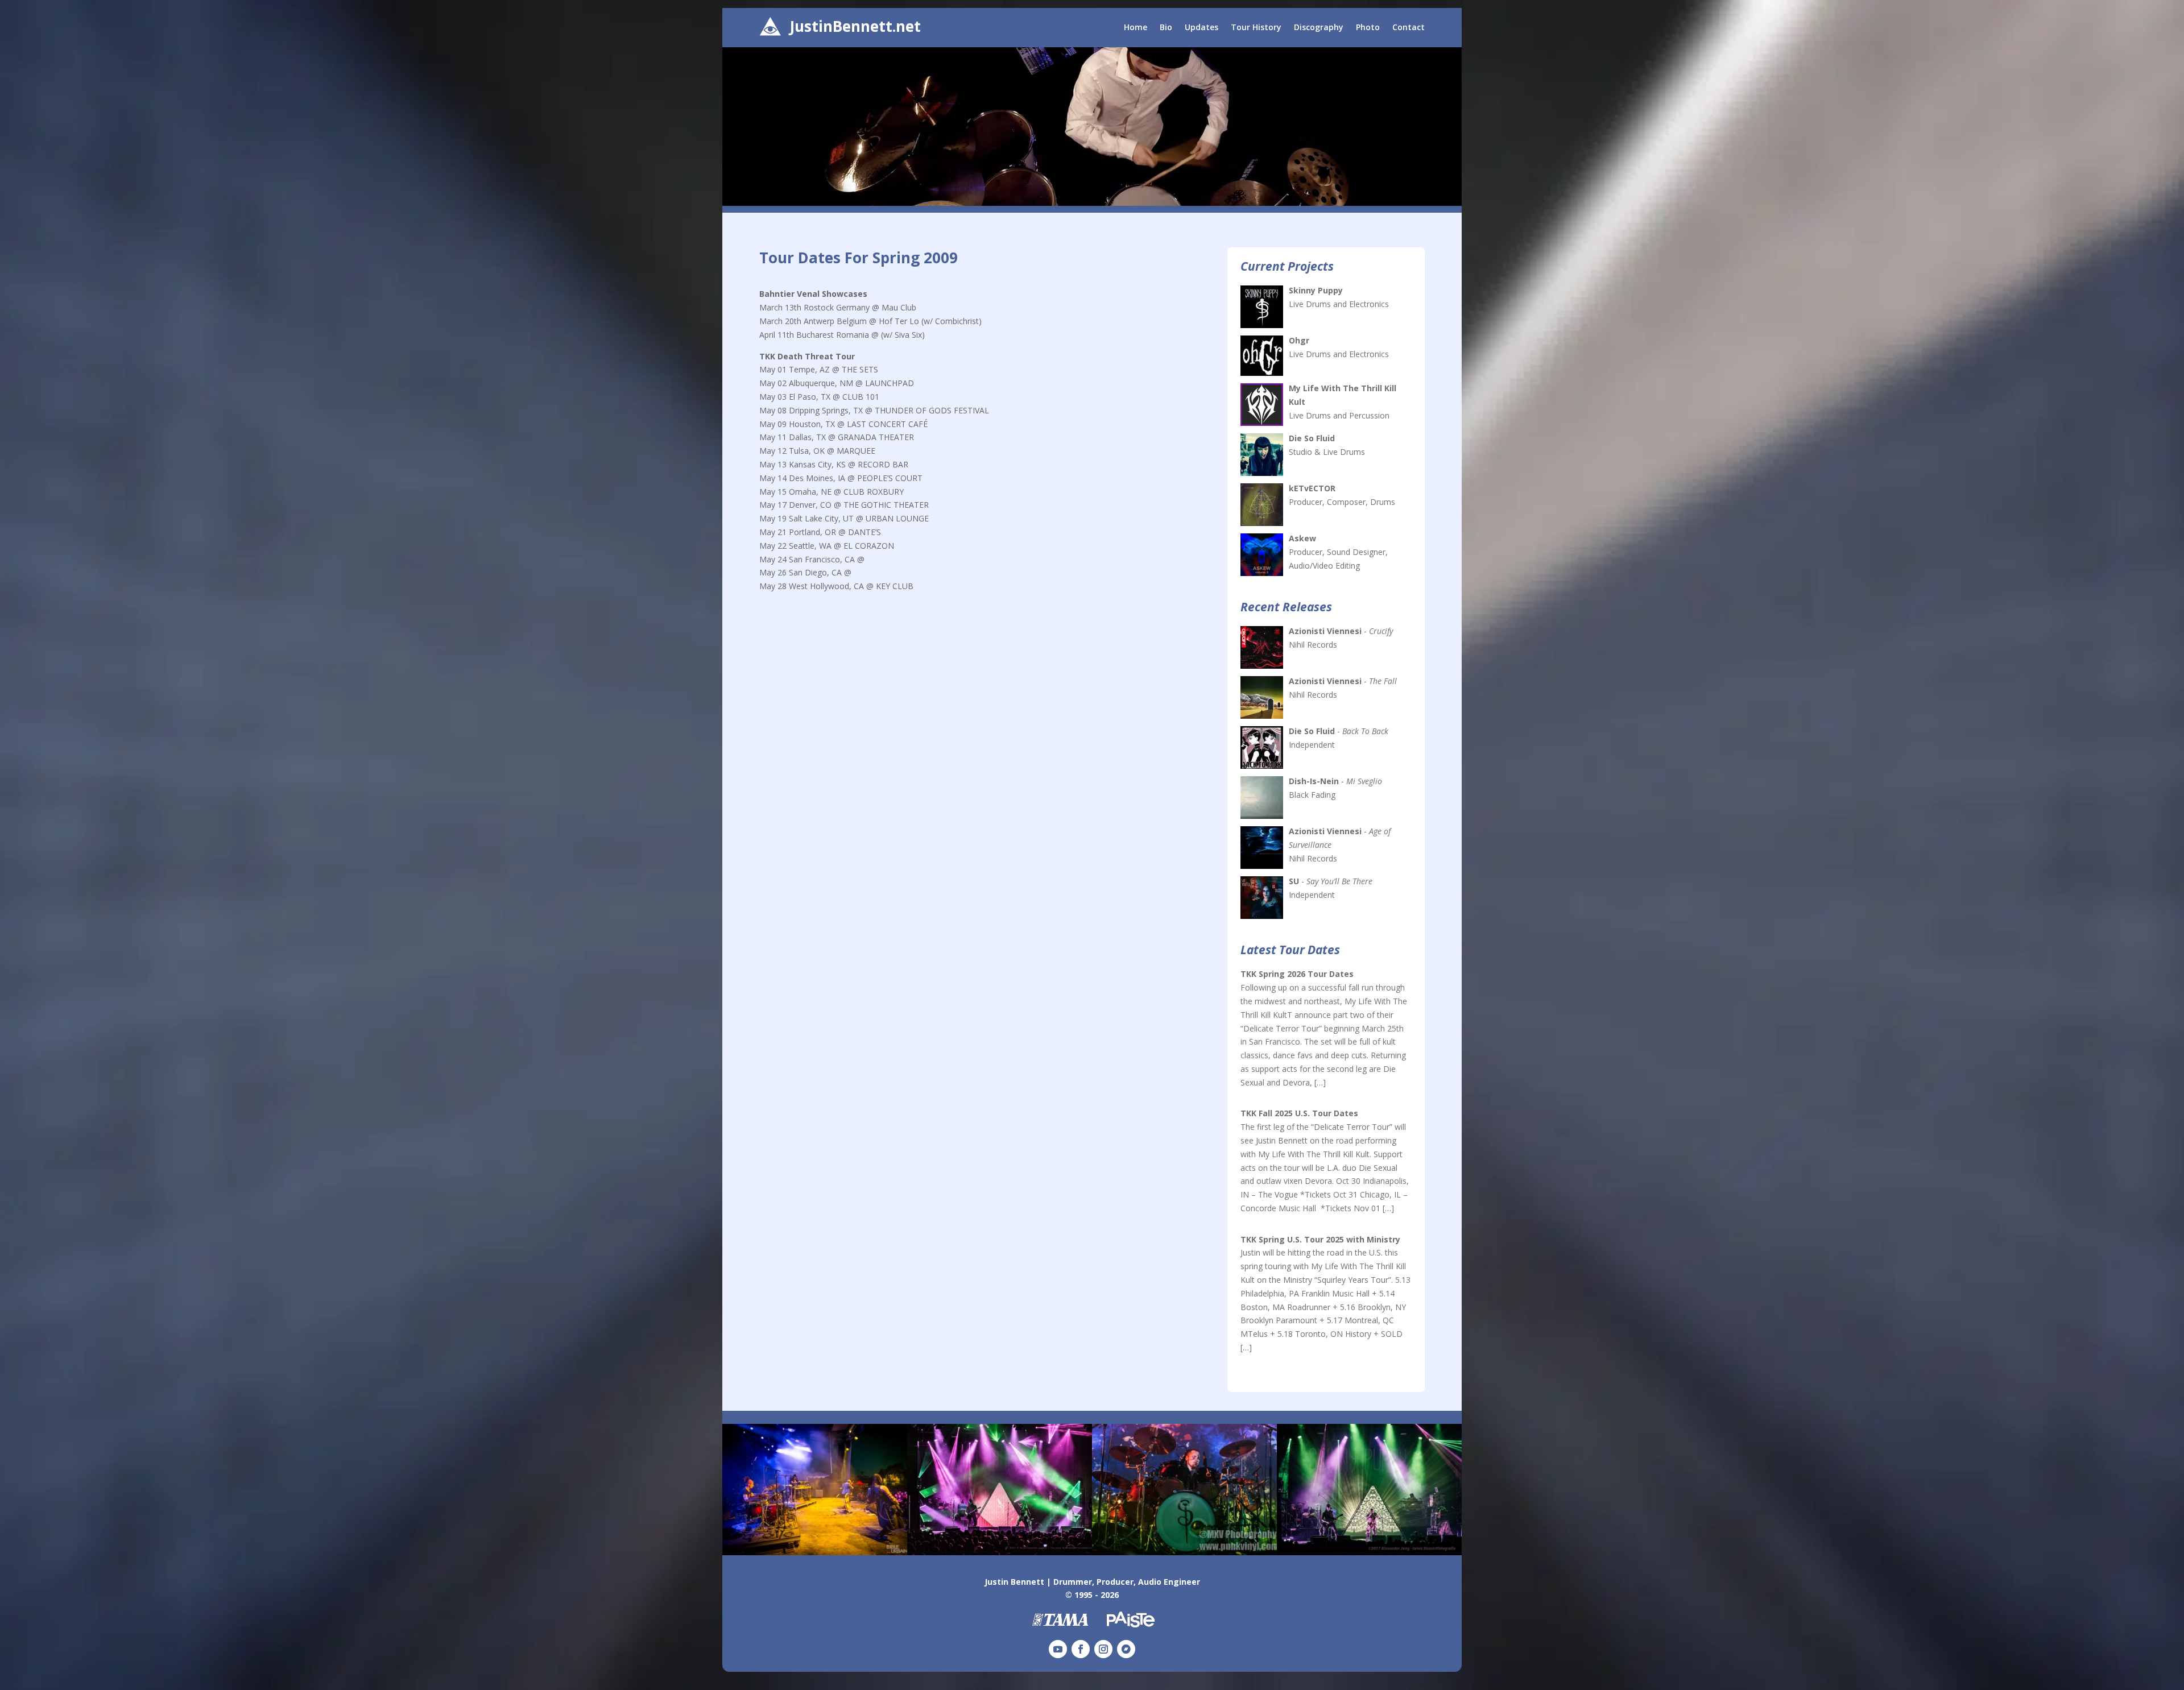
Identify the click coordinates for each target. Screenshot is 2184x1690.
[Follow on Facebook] (1081, 1649)
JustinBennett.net (855, 26)
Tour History (1256, 28)
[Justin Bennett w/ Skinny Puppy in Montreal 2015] (815, 1552)
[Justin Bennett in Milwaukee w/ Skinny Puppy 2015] (1184, 1552)
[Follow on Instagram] (1103, 1649)
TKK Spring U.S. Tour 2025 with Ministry (1320, 1239)
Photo (1368, 28)
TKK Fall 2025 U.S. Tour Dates (1299, 1113)
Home (1136, 28)
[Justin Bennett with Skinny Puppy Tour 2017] (1000, 1552)
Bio (1166, 28)
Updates (1201, 28)
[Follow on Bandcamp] (1126, 1649)
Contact (1409, 28)
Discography (1319, 28)
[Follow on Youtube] (1058, 1649)
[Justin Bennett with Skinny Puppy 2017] (1369, 1552)
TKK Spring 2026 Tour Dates (1297, 974)
